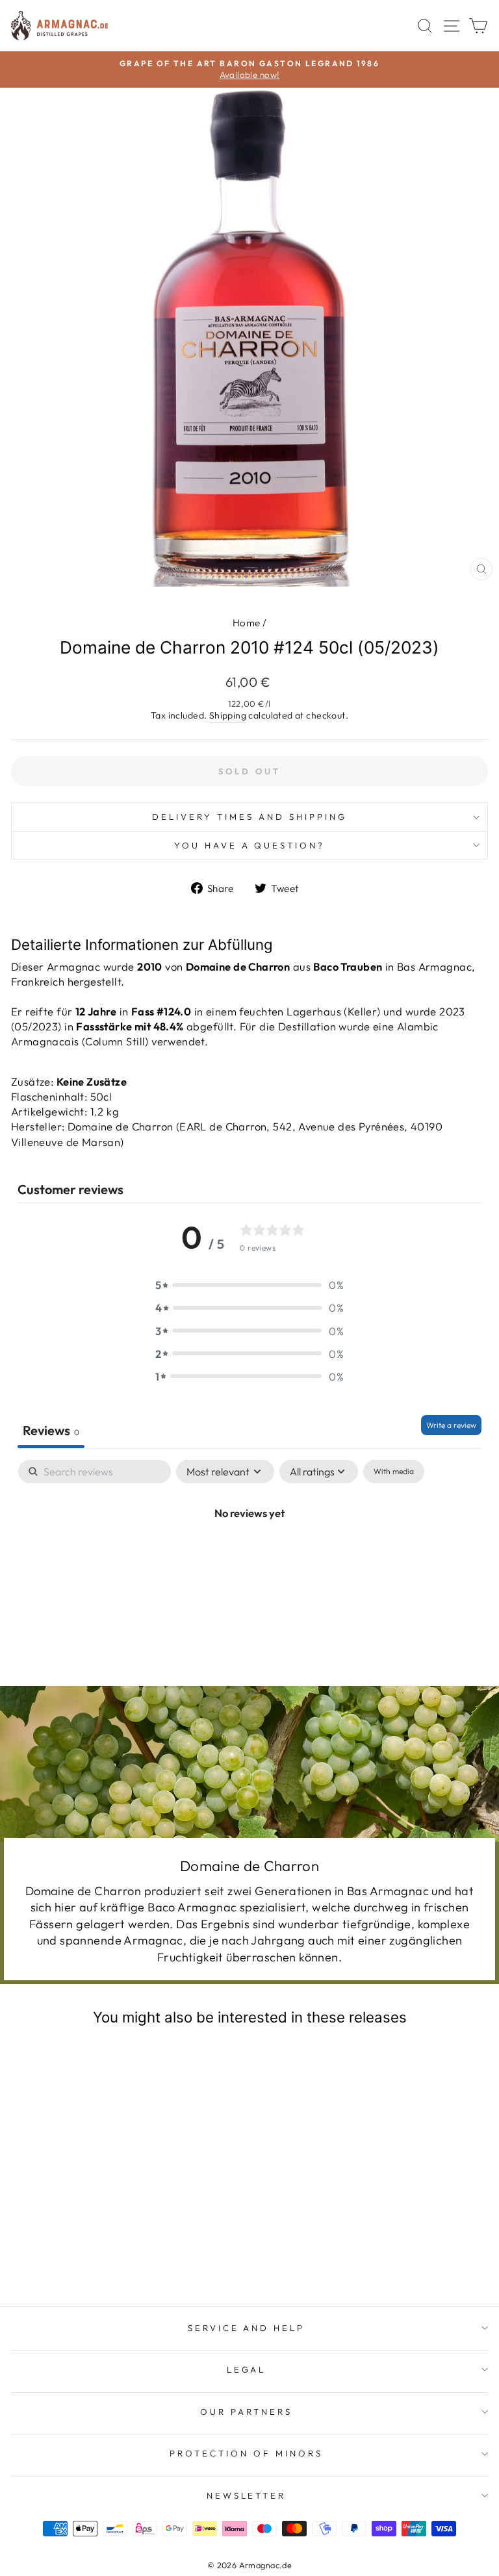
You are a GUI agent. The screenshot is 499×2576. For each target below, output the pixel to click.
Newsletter (247, 2495)
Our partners (246, 2412)
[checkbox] (394, 1472)
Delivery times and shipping (249, 817)
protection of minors (246, 2453)
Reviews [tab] (51, 1430)
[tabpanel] (249, 1556)
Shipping (228, 715)
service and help (247, 2328)
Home (247, 623)
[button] (249, 1285)
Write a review (451, 1425)
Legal (247, 2369)
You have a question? (250, 845)
